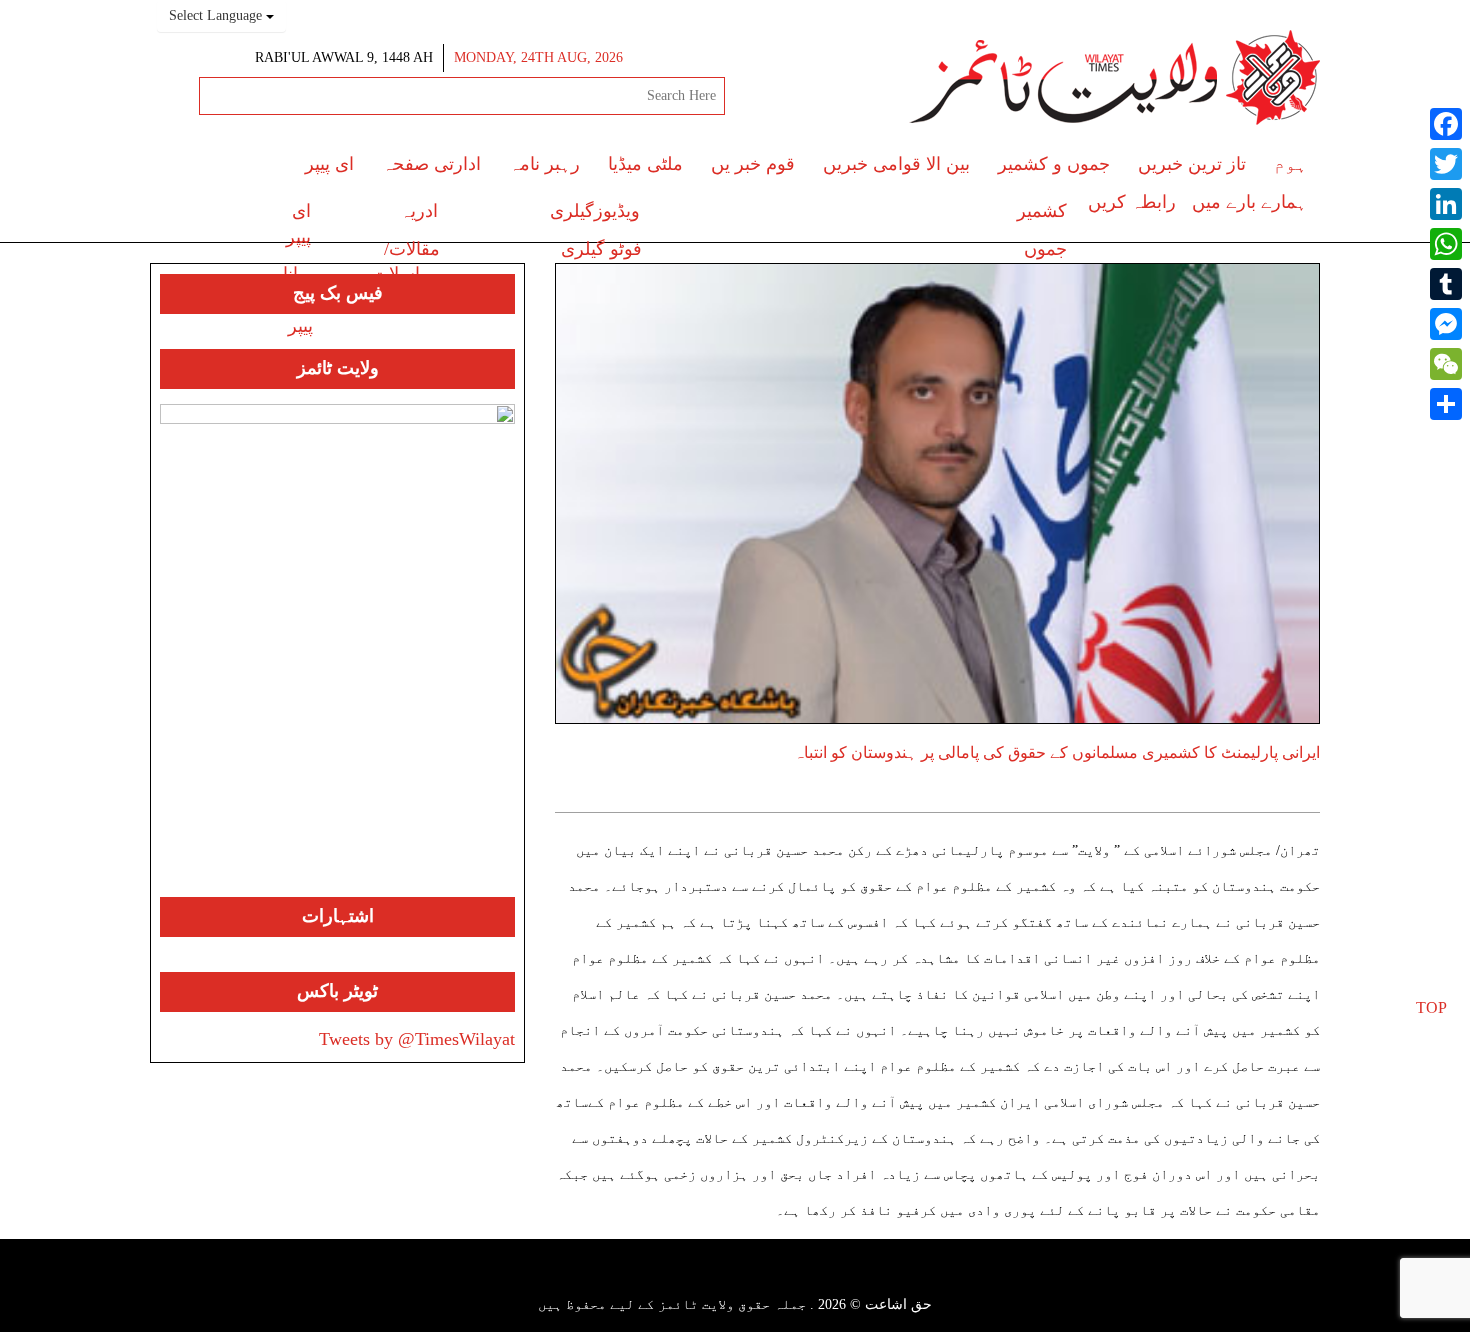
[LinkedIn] (1446, 204)
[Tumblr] (1446, 284)
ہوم (1290, 164)
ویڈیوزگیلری (595, 211)
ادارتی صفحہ (431, 164)
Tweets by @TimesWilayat (417, 1039)
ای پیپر (329, 164)
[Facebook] (1446, 124)
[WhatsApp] (1446, 244)
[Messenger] (1446, 324)
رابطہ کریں (1132, 202)
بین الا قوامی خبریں (896, 164)
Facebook (823, 1278)
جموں (1045, 249)
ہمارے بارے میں (1249, 202)
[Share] (1446, 404)
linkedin (686, 1278)
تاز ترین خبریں (1192, 164)
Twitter (792, 1278)
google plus (758, 1281)
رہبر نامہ (544, 164)
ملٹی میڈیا (645, 164)
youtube (721, 1278)
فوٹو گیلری (601, 249)
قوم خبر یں (753, 164)
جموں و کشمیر (1054, 164)
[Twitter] (1446, 164)
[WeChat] (1446, 364)
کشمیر (1042, 211)
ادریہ (419, 211)
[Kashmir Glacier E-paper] (337, 650)
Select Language (217, 15)
